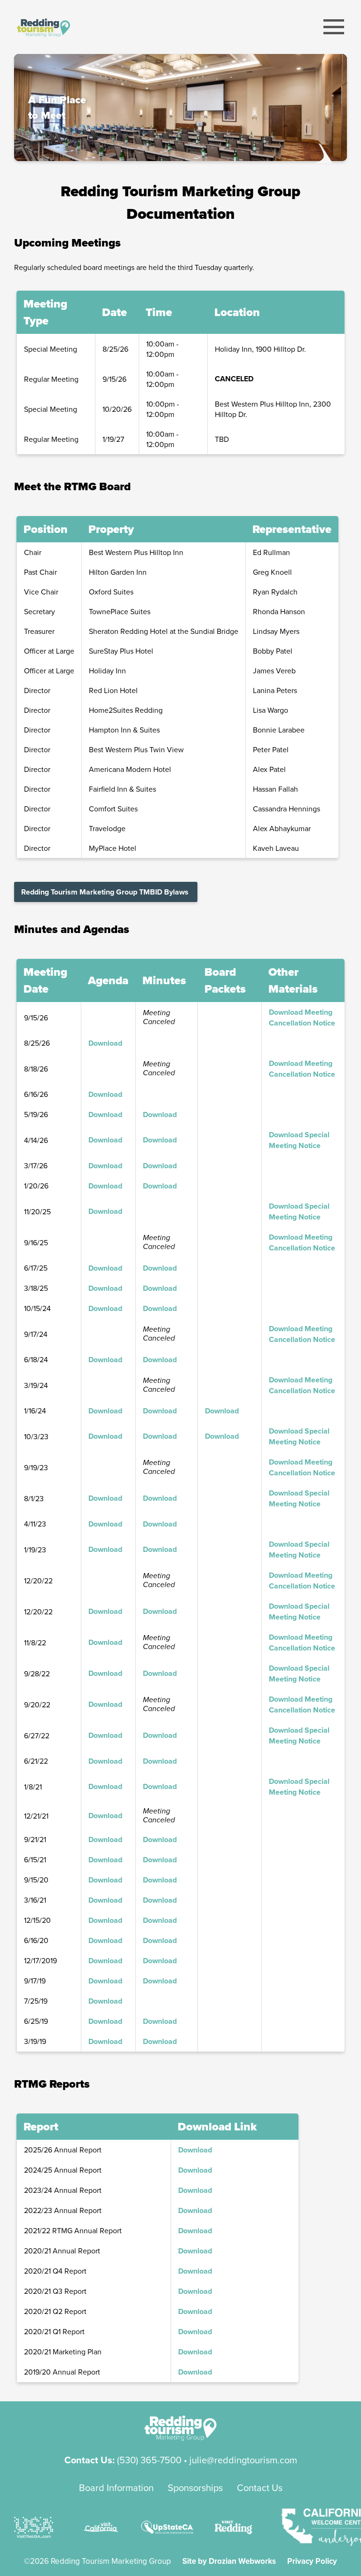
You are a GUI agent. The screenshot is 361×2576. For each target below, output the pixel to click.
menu (334, 27)
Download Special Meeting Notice (299, 1140)
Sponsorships (195, 2487)
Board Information (116, 2487)
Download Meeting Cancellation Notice (302, 1018)
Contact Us (260, 2487)
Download (105, 1043)
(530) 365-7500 (149, 2460)
